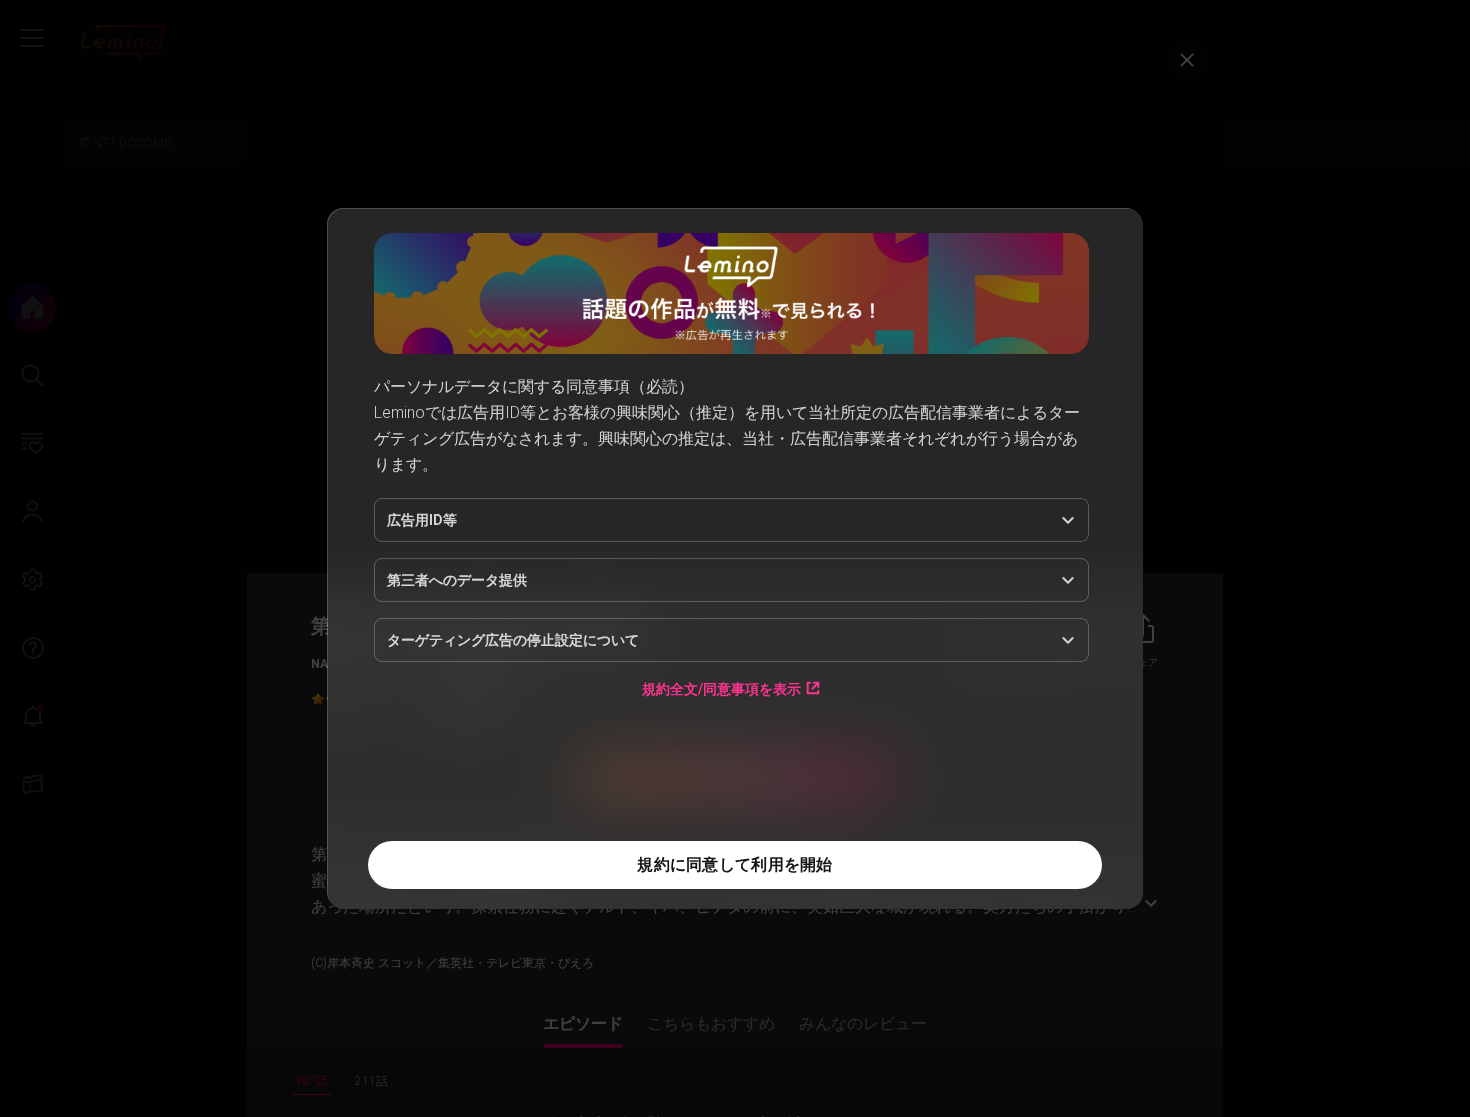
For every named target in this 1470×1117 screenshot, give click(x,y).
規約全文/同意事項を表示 (721, 688)
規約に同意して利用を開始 (734, 864)
